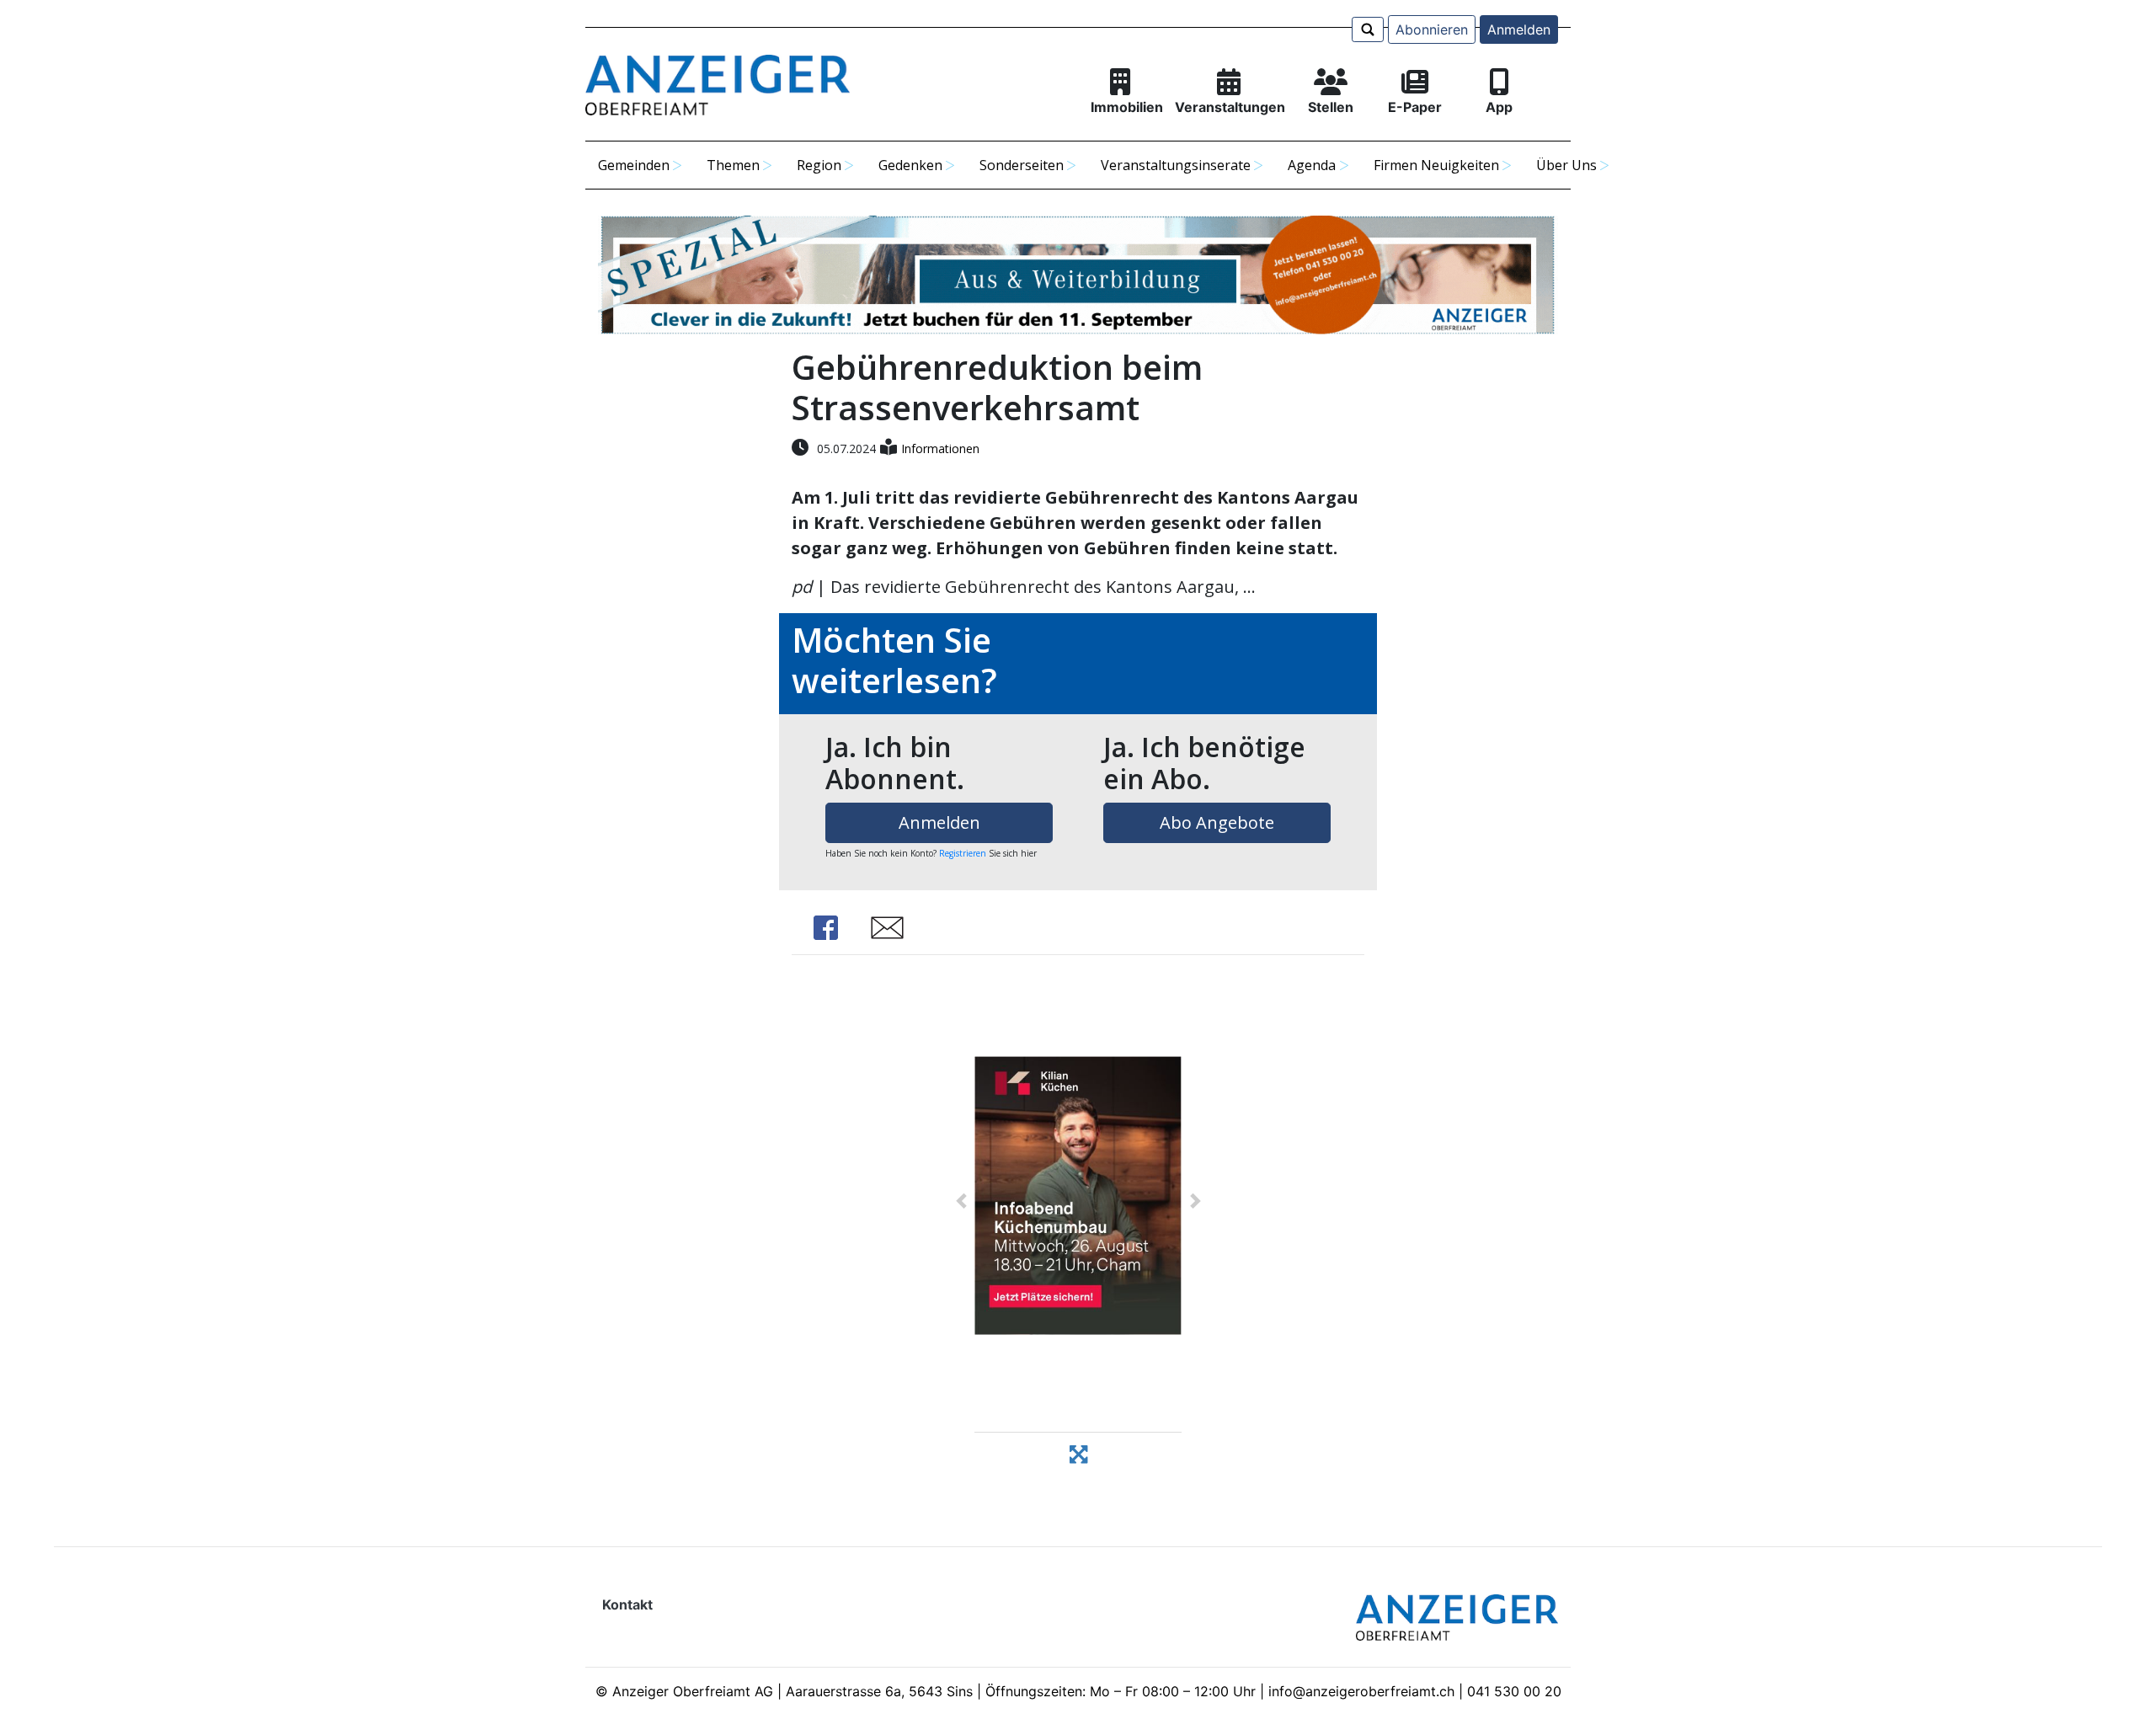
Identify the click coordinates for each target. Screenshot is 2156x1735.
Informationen (940, 448)
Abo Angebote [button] (1217, 822)
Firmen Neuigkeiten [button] (1436, 165)
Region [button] (819, 165)
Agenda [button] (1312, 165)
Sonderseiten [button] (1022, 165)
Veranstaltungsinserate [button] (1176, 165)
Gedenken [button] (910, 165)
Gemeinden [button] (634, 165)
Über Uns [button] (1566, 165)
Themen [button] (733, 165)
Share (825, 928)
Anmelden (1519, 29)
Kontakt (627, 1604)
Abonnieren (1432, 29)
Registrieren (963, 853)
